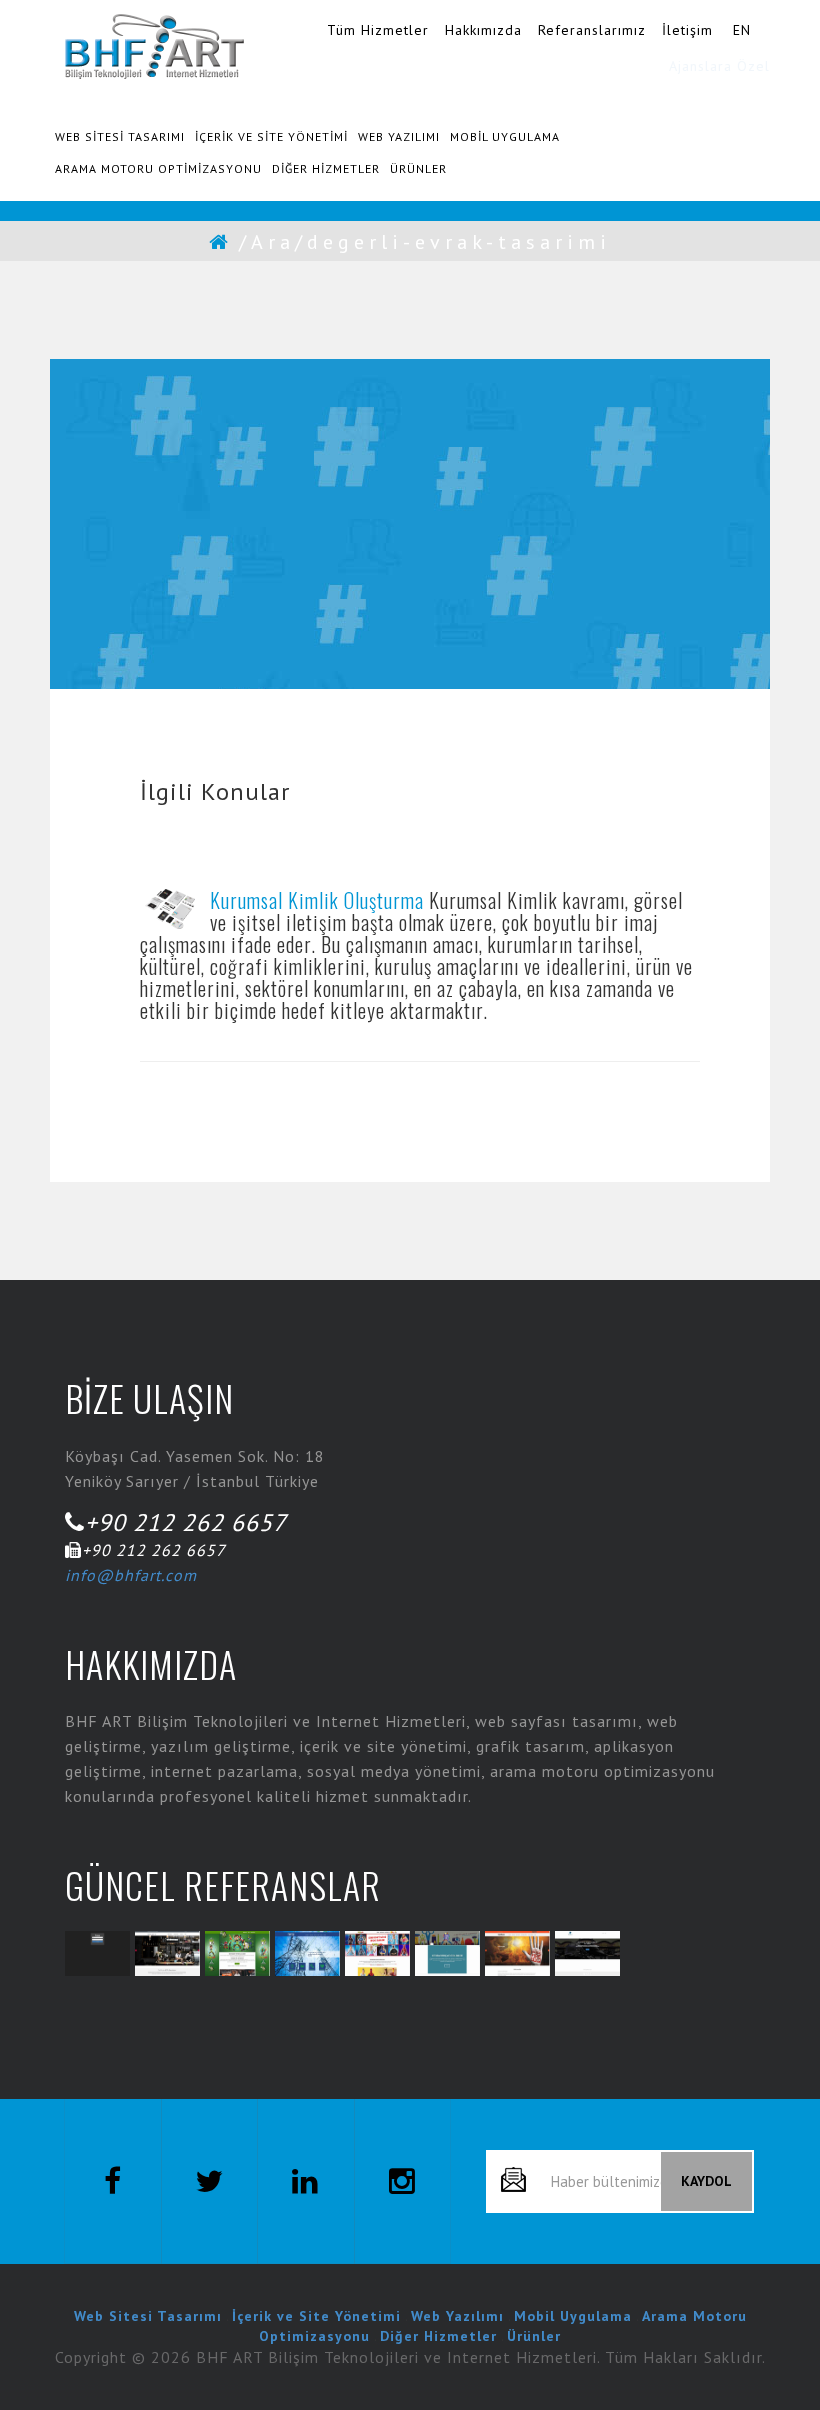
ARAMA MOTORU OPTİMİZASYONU (158, 168)
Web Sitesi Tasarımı (148, 2316)
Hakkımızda (483, 30)
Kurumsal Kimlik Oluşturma (317, 900)
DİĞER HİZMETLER (326, 168)
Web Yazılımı (457, 2316)
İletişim (687, 30)
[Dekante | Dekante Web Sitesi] (167, 1953)
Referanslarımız (592, 30)
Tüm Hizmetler (378, 30)
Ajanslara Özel (719, 66)
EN (742, 30)
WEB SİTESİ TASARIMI (120, 136)
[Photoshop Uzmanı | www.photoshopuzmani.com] (447, 1953)
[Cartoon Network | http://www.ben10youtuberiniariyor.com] (237, 1953)
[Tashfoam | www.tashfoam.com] (517, 1953)
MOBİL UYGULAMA (505, 136)
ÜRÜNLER (418, 168)
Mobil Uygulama (573, 2316)
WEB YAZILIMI (399, 136)
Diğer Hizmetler (438, 2336)
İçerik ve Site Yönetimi (316, 2316)
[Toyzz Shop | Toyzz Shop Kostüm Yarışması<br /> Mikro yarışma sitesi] (377, 1953)
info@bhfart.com (131, 1575)
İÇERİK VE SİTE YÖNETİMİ (271, 136)
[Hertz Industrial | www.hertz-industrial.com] (307, 1953)
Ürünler (534, 2336)
